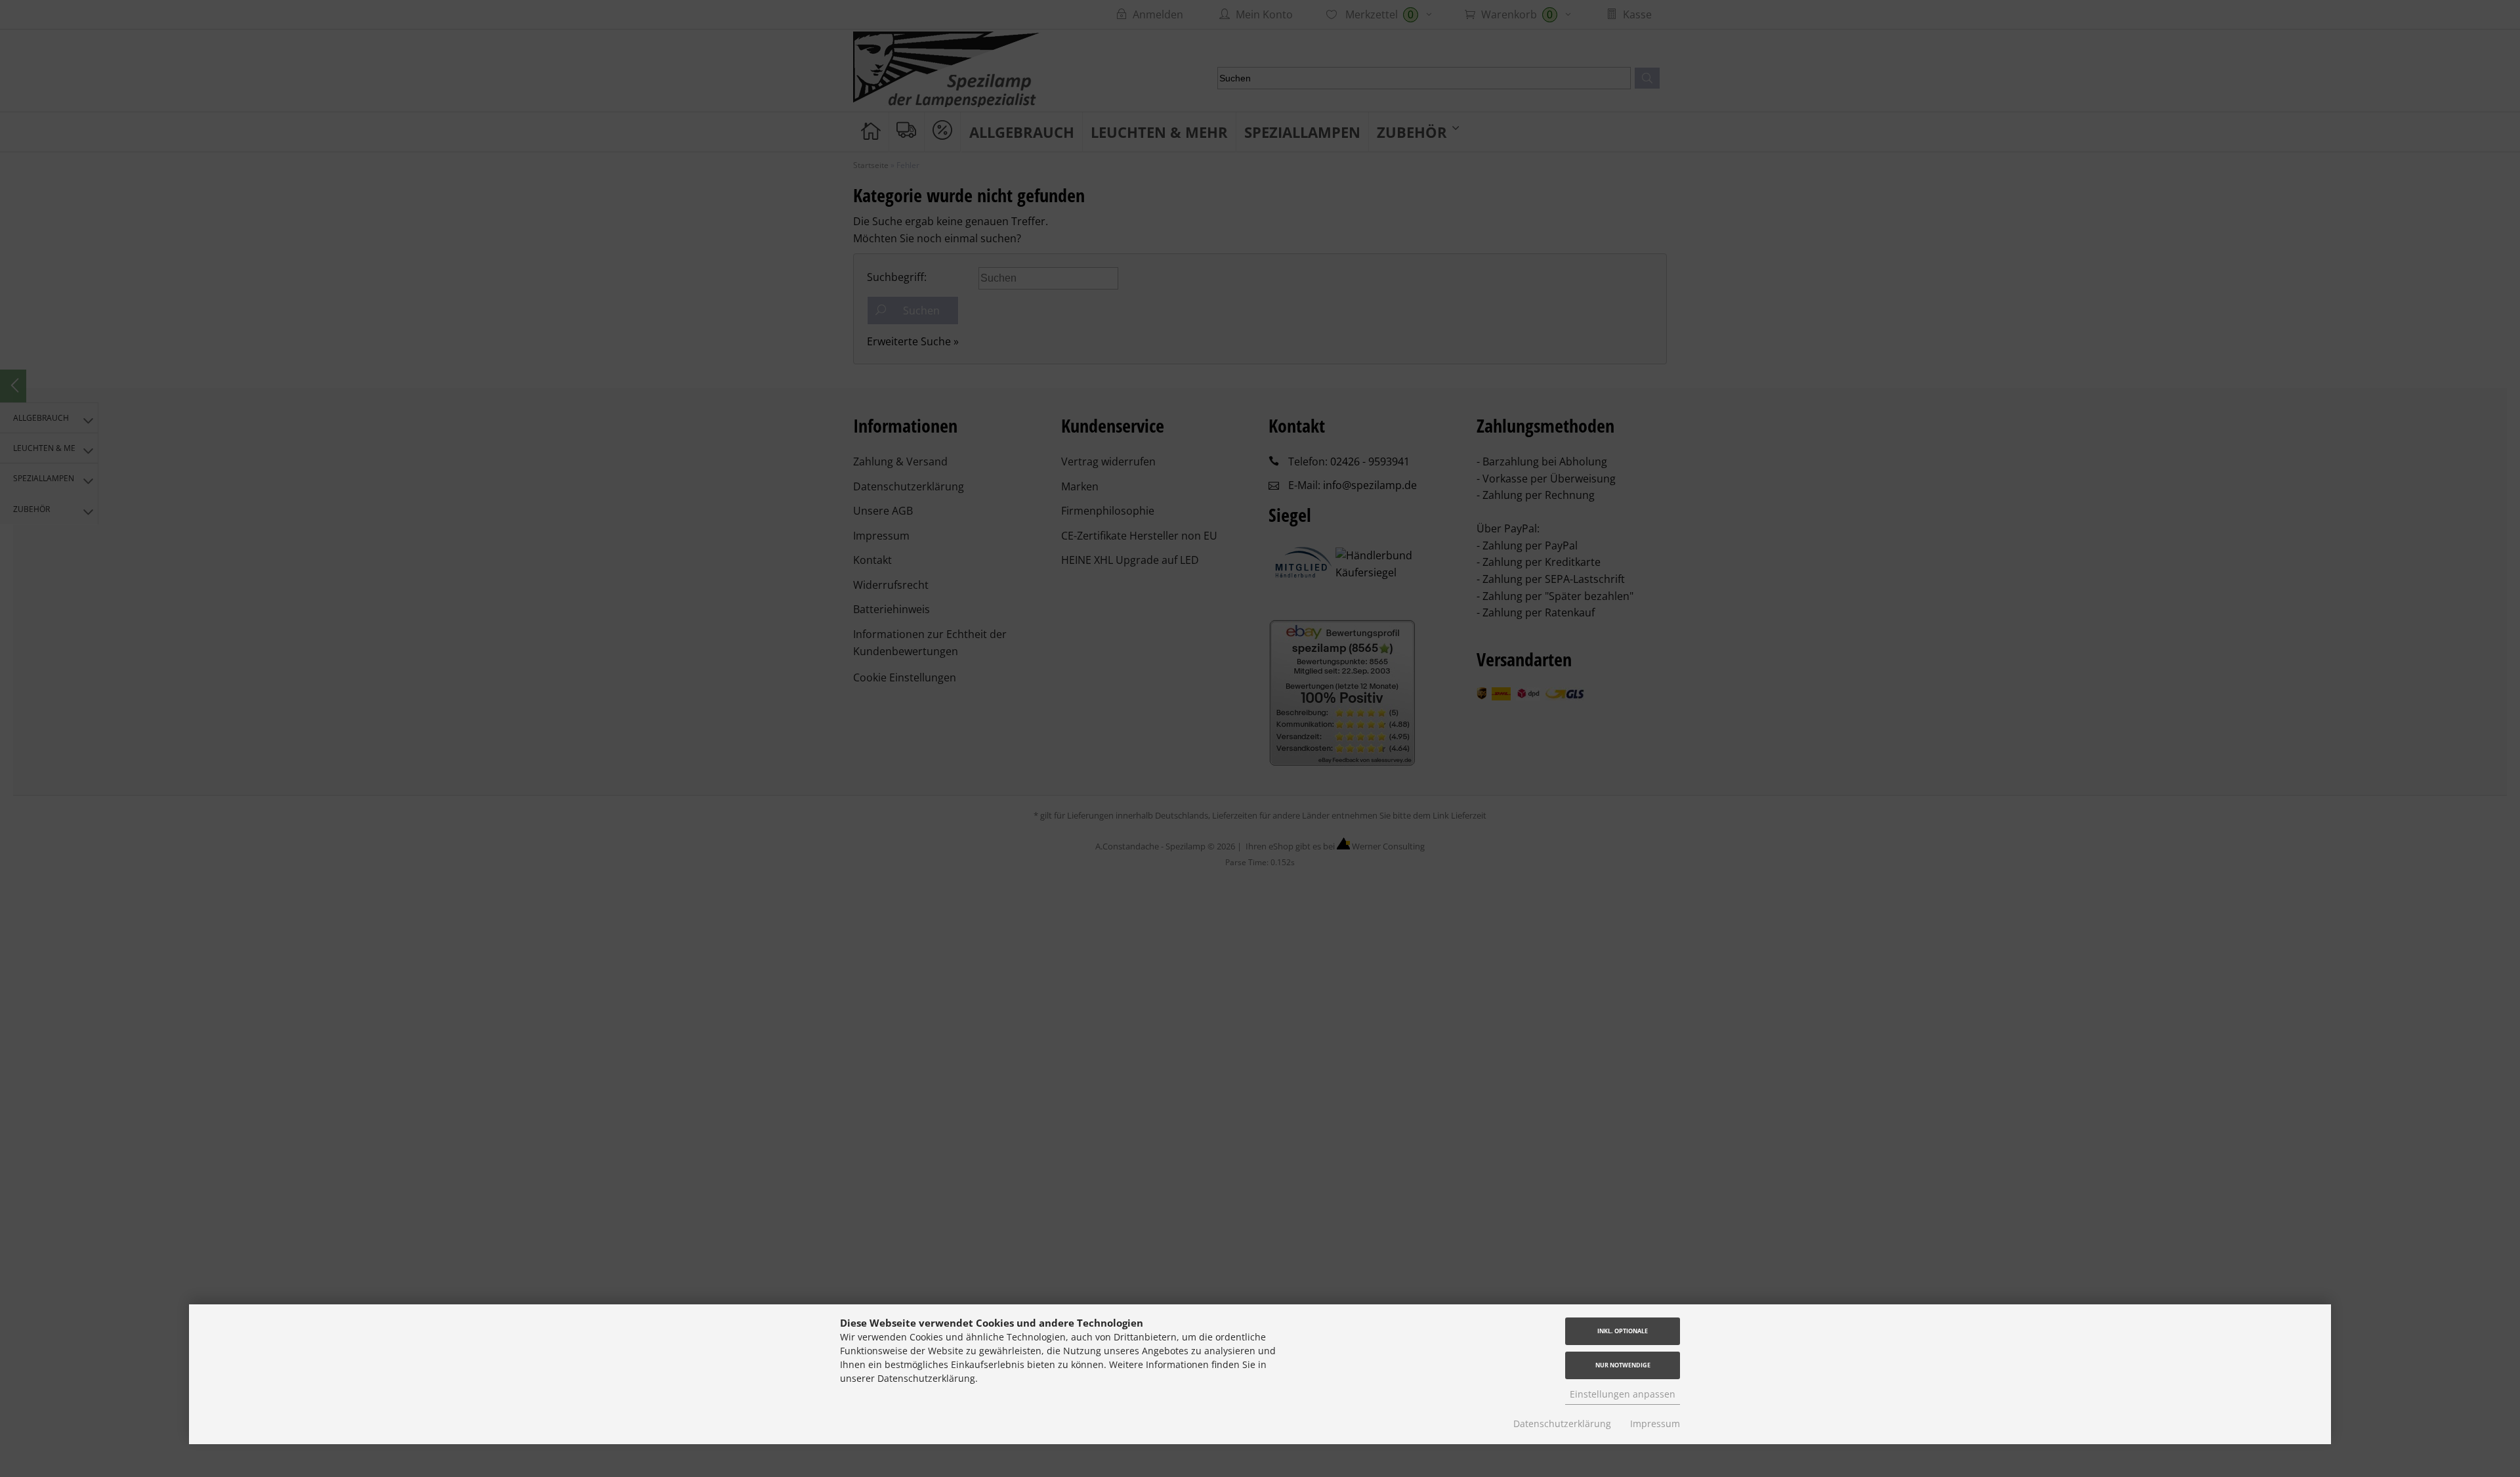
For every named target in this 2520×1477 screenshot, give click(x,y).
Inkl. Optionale (1623, 1331)
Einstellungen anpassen (1623, 1394)
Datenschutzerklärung (1562, 1423)
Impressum (1655, 1423)
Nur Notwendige (1623, 1365)
